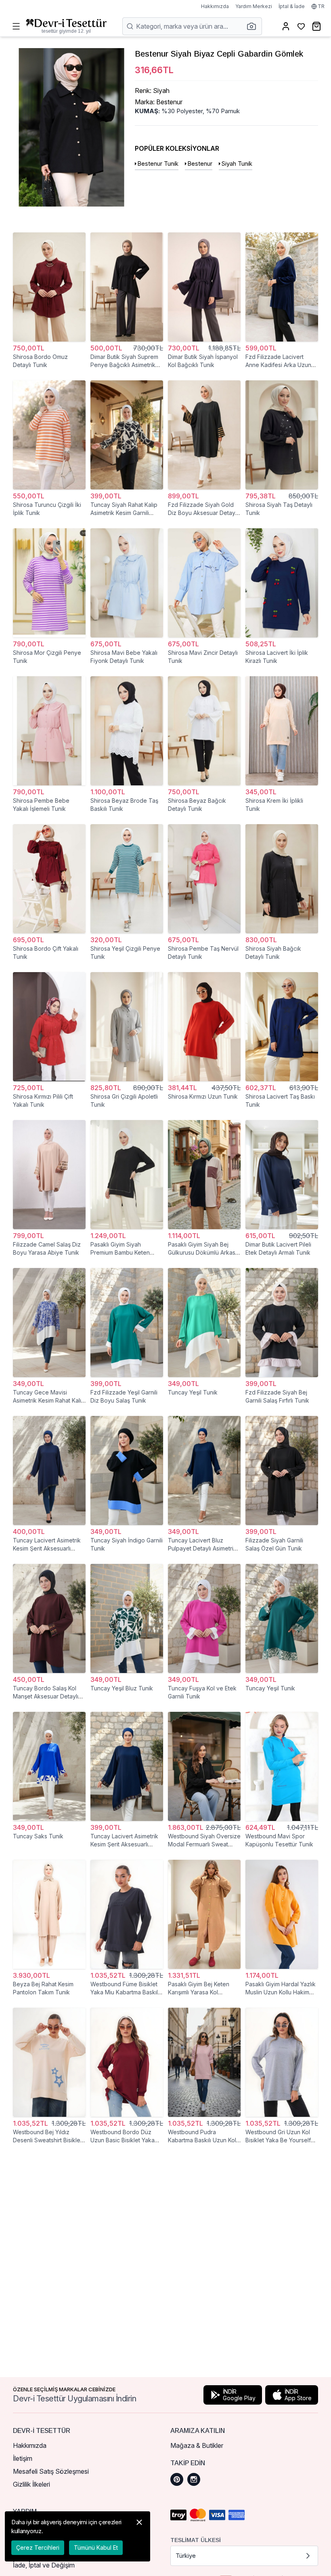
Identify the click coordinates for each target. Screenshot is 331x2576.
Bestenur (200, 164)
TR (321, 6)
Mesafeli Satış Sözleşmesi (51, 2471)
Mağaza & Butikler (197, 2445)
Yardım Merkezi (254, 6)
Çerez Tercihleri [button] (38, 2548)
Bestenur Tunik (158, 164)
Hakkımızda (215, 6)
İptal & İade (292, 6)
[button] (254, 26)
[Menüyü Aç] (16, 26)
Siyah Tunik (237, 164)
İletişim (23, 2458)
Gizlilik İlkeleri (31, 2484)
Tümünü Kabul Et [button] (96, 2548)
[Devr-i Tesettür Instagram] (194, 2479)
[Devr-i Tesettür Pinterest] (177, 2479)
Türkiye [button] (186, 2556)
